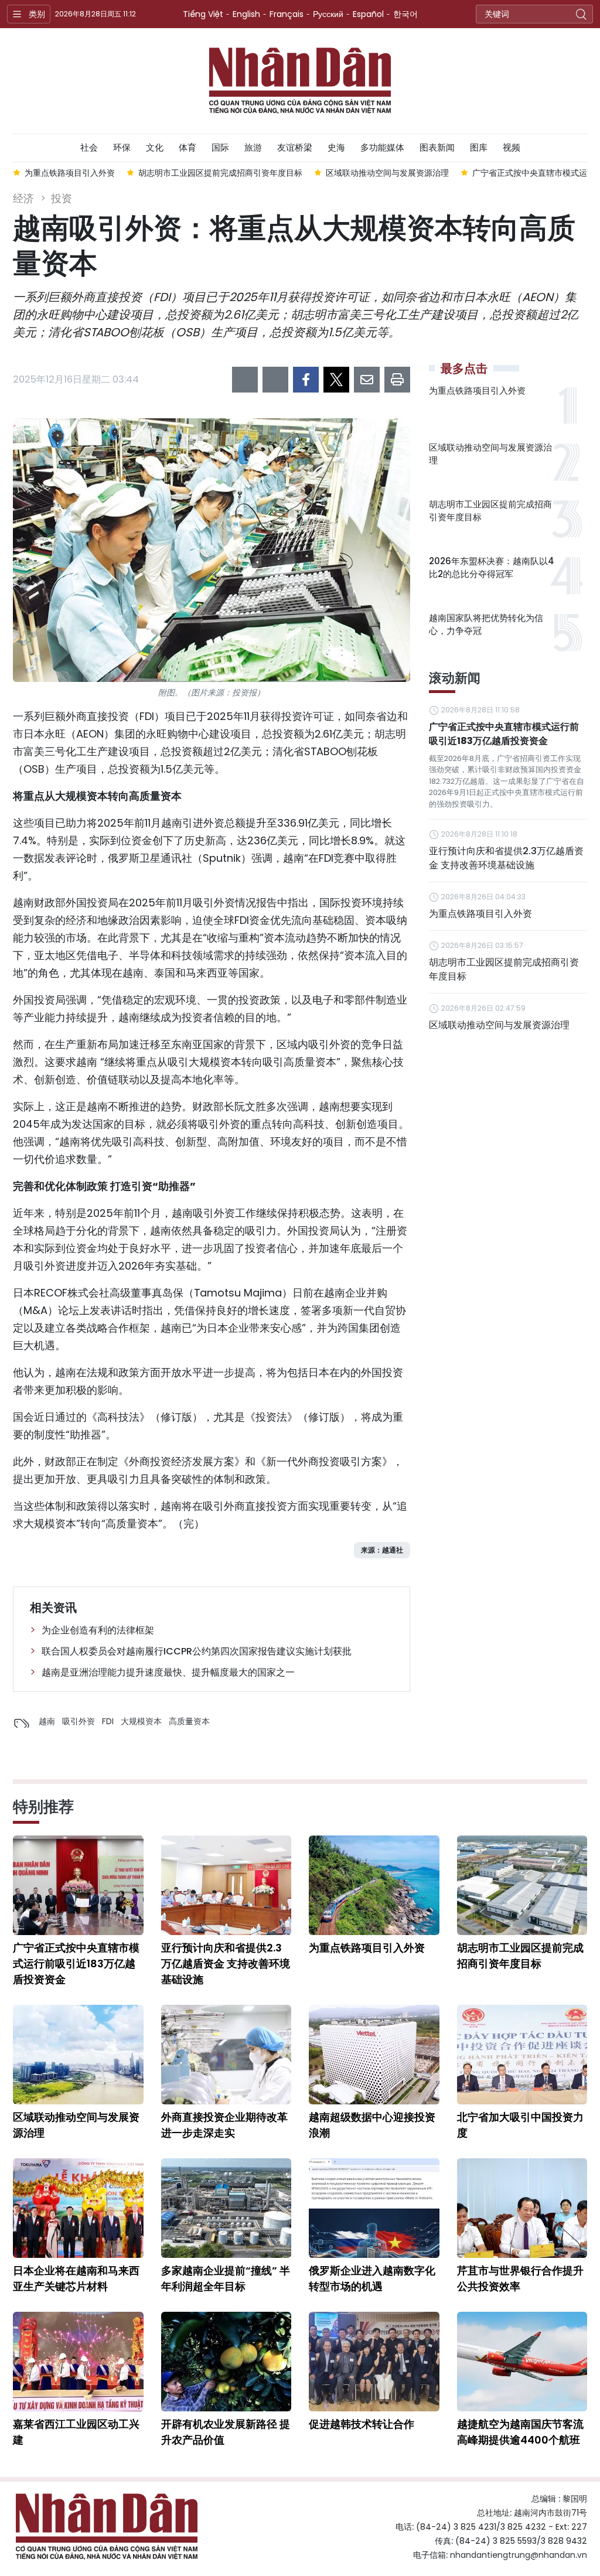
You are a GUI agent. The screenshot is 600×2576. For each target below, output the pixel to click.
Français (287, 14)
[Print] (397, 380)
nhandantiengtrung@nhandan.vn (519, 2555)
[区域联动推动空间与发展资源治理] (78, 2055)
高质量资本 (189, 1721)
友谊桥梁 (295, 147)
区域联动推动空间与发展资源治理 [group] (387, 173)
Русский (328, 14)
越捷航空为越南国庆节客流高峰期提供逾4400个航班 (520, 2432)
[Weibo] (245, 380)
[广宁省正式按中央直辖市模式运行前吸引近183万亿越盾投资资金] (78, 1885)
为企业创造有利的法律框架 (98, 1630)
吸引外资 (79, 1721)
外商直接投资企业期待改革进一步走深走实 (224, 2125)
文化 (155, 147)
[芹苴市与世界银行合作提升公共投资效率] (522, 2208)
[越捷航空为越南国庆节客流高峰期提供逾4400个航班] (522, 2362)
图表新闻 (437, 147)
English (246, 14)
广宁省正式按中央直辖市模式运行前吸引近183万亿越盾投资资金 (504, 734)
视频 (512, 147)
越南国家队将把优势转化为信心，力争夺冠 (486, 625)
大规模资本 (141, 1721)
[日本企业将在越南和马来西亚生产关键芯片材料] (78, 2208)
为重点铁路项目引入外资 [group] (70, 173)
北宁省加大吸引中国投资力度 (520, 2125)
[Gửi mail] (367, 380)
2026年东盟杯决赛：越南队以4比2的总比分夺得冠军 (492, 568)
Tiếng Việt (203, 14)
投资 (62, 198)
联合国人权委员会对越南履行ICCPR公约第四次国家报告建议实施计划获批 (197, 1651)
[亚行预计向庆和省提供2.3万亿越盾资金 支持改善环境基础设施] (226, 1885)
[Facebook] (306, 380)
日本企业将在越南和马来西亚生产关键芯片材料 (76, 2278)
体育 (187, 147)
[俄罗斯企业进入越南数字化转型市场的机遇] (374, 2208)
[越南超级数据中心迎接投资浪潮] (374, 2055)
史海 (336, 147)
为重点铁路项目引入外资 (477, 390)
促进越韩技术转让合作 (362, 2424)
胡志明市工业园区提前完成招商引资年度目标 (490, 511)
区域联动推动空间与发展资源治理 (490, 454)
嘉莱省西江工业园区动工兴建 (76, 2432)
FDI (108, 1721)
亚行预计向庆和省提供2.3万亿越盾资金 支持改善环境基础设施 (506, 858)
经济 (23, 198)
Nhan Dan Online (300, 81)
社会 (89, 147)
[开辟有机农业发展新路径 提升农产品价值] (226, 2362)
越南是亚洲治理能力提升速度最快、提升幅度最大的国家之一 (168, 1672)
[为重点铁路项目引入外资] (374, 1885)
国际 (220, 147)
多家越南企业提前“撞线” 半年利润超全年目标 (226, 2278)
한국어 (405, 14)
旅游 (253, 147)
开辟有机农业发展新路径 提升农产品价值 (226, 2432)
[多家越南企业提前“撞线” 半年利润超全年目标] (226, 2208)
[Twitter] (336, 380)
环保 (122, 147)
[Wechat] (275, 380)
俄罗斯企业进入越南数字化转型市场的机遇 (372, 2278)
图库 (479, 147)
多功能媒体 (382, 147)
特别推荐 (43, 1807)
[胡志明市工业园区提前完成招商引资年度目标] (522, 1885)
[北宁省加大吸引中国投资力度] (522, 2055)
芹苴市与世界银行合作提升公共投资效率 (520, 2278)
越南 (47, 1721)
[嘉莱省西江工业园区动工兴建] (78, 2362)
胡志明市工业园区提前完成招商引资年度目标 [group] (220, 173)
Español (368, 14)
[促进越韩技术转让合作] (374, 2362)
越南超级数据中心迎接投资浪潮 (372, 2125)
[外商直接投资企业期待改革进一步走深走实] (226, 2055)
